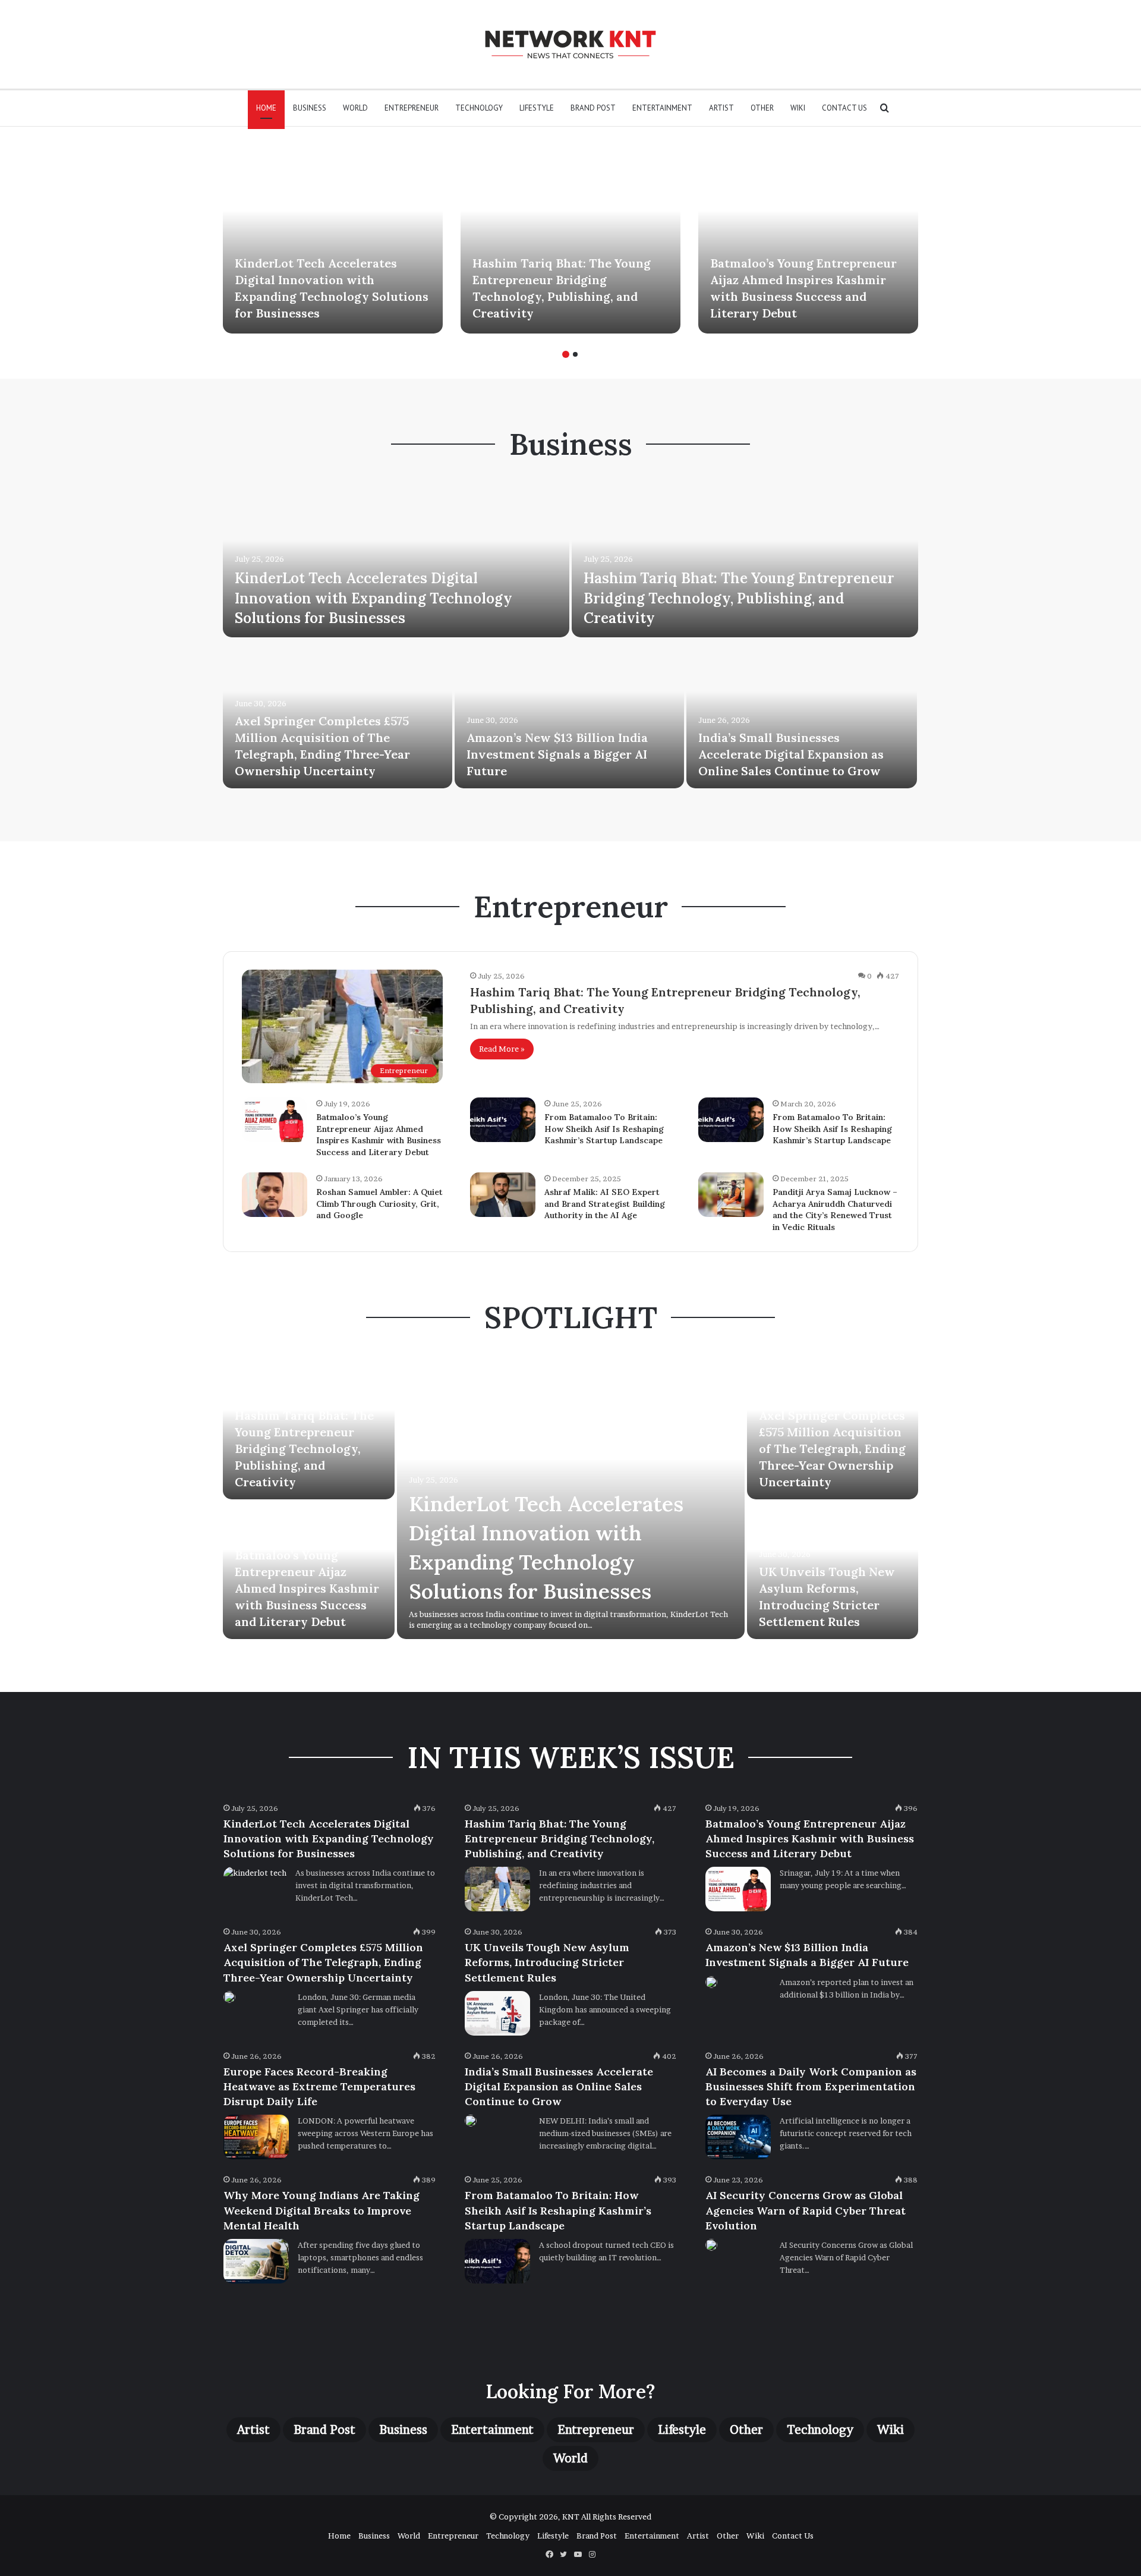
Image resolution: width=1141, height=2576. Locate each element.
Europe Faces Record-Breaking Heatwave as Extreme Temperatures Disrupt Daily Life (319, 2086)
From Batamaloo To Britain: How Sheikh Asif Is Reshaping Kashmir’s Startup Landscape (604, 1129)
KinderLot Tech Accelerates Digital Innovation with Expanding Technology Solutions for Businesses (373, 598)
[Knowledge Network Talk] (570, 44)
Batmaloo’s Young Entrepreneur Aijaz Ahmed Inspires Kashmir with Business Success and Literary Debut (379, 1135)
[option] (333, 239)
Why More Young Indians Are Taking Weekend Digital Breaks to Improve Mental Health (322, 2210)
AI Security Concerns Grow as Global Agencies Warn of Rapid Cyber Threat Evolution (806, 2210)
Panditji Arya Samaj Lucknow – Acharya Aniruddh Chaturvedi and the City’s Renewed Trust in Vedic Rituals (835, 1210)
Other (762, 108)
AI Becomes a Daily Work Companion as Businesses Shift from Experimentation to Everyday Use (811, 2086)
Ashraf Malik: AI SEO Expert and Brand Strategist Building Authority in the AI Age (605, 1204)
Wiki (798, 108)
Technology (479, 108)
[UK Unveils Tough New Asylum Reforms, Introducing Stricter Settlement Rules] (497, 2013)
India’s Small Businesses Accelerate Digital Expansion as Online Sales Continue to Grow (791, 754)
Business (310, 108)
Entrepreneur (412, 108)
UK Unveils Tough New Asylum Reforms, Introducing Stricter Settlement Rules (547, 1962)
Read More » (502, 1049)
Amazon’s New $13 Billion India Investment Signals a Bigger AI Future (557, 754)
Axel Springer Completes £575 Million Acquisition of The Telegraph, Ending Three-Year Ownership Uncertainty (832, 1449)
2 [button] (575, 354)
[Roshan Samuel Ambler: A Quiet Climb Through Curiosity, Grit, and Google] (275, 1195)
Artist (721, 108)
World (355, 108)
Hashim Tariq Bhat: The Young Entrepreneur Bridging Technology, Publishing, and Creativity (739, 598)
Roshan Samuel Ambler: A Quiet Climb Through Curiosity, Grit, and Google (379, 1204)
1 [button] (566, 354)
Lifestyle (537, 108)
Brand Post (593, 108)
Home (266, 108)
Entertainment (662, 108)
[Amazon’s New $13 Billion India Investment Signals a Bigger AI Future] (569, 714)
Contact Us (844, 108)
